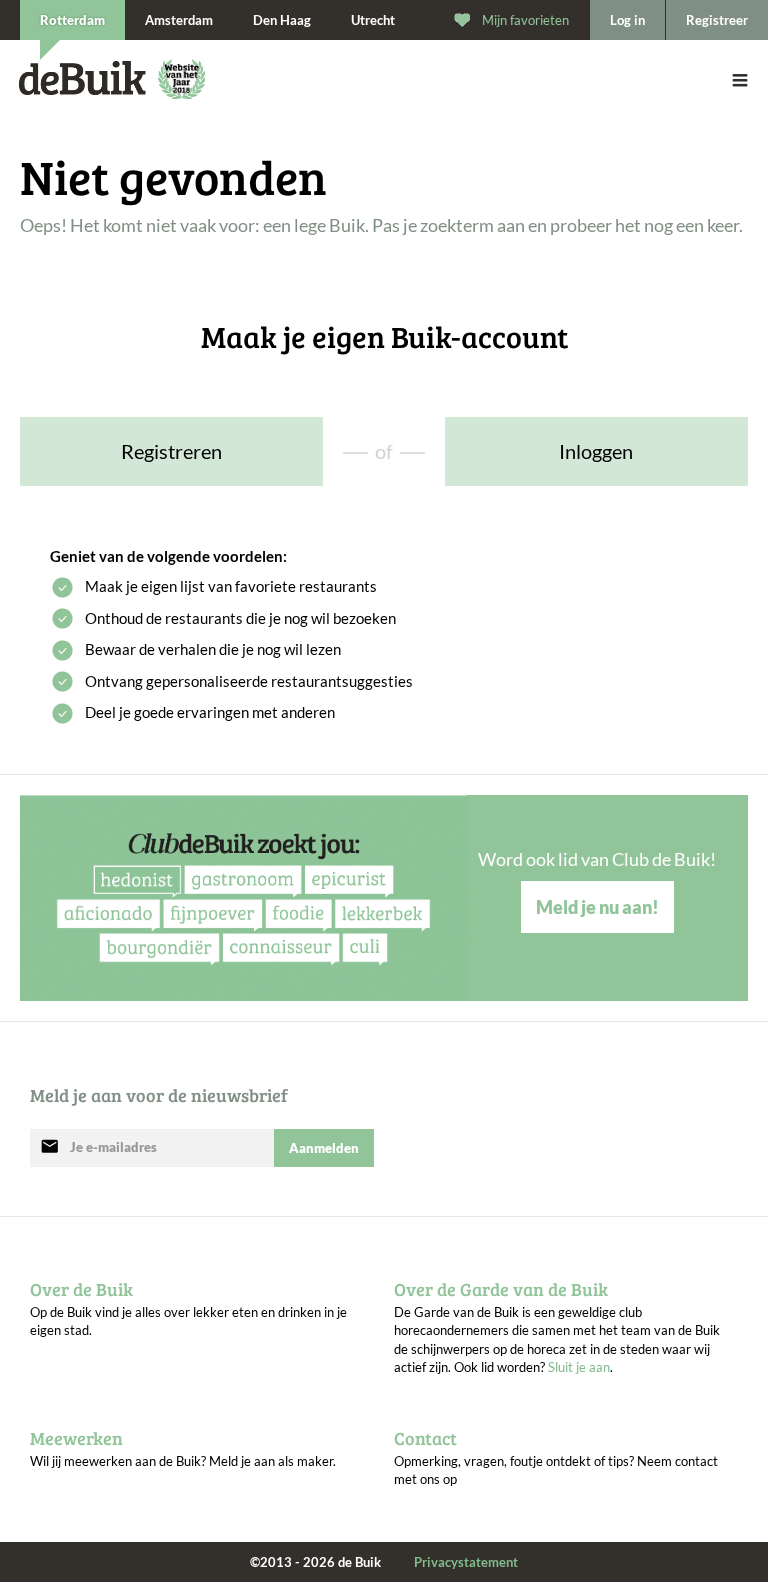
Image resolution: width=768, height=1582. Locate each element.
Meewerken (76, 1438)
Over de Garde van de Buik (501, 1289)
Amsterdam (179, 20)
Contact (425, 1438)
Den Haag (282, 20)
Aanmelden (324, 1148)
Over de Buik (81, 1289)
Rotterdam (72, 20)
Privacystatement (466, 1562)
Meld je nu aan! (597, 907)
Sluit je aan (579, 1367)
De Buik (82, 78)
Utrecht (373, 20)
